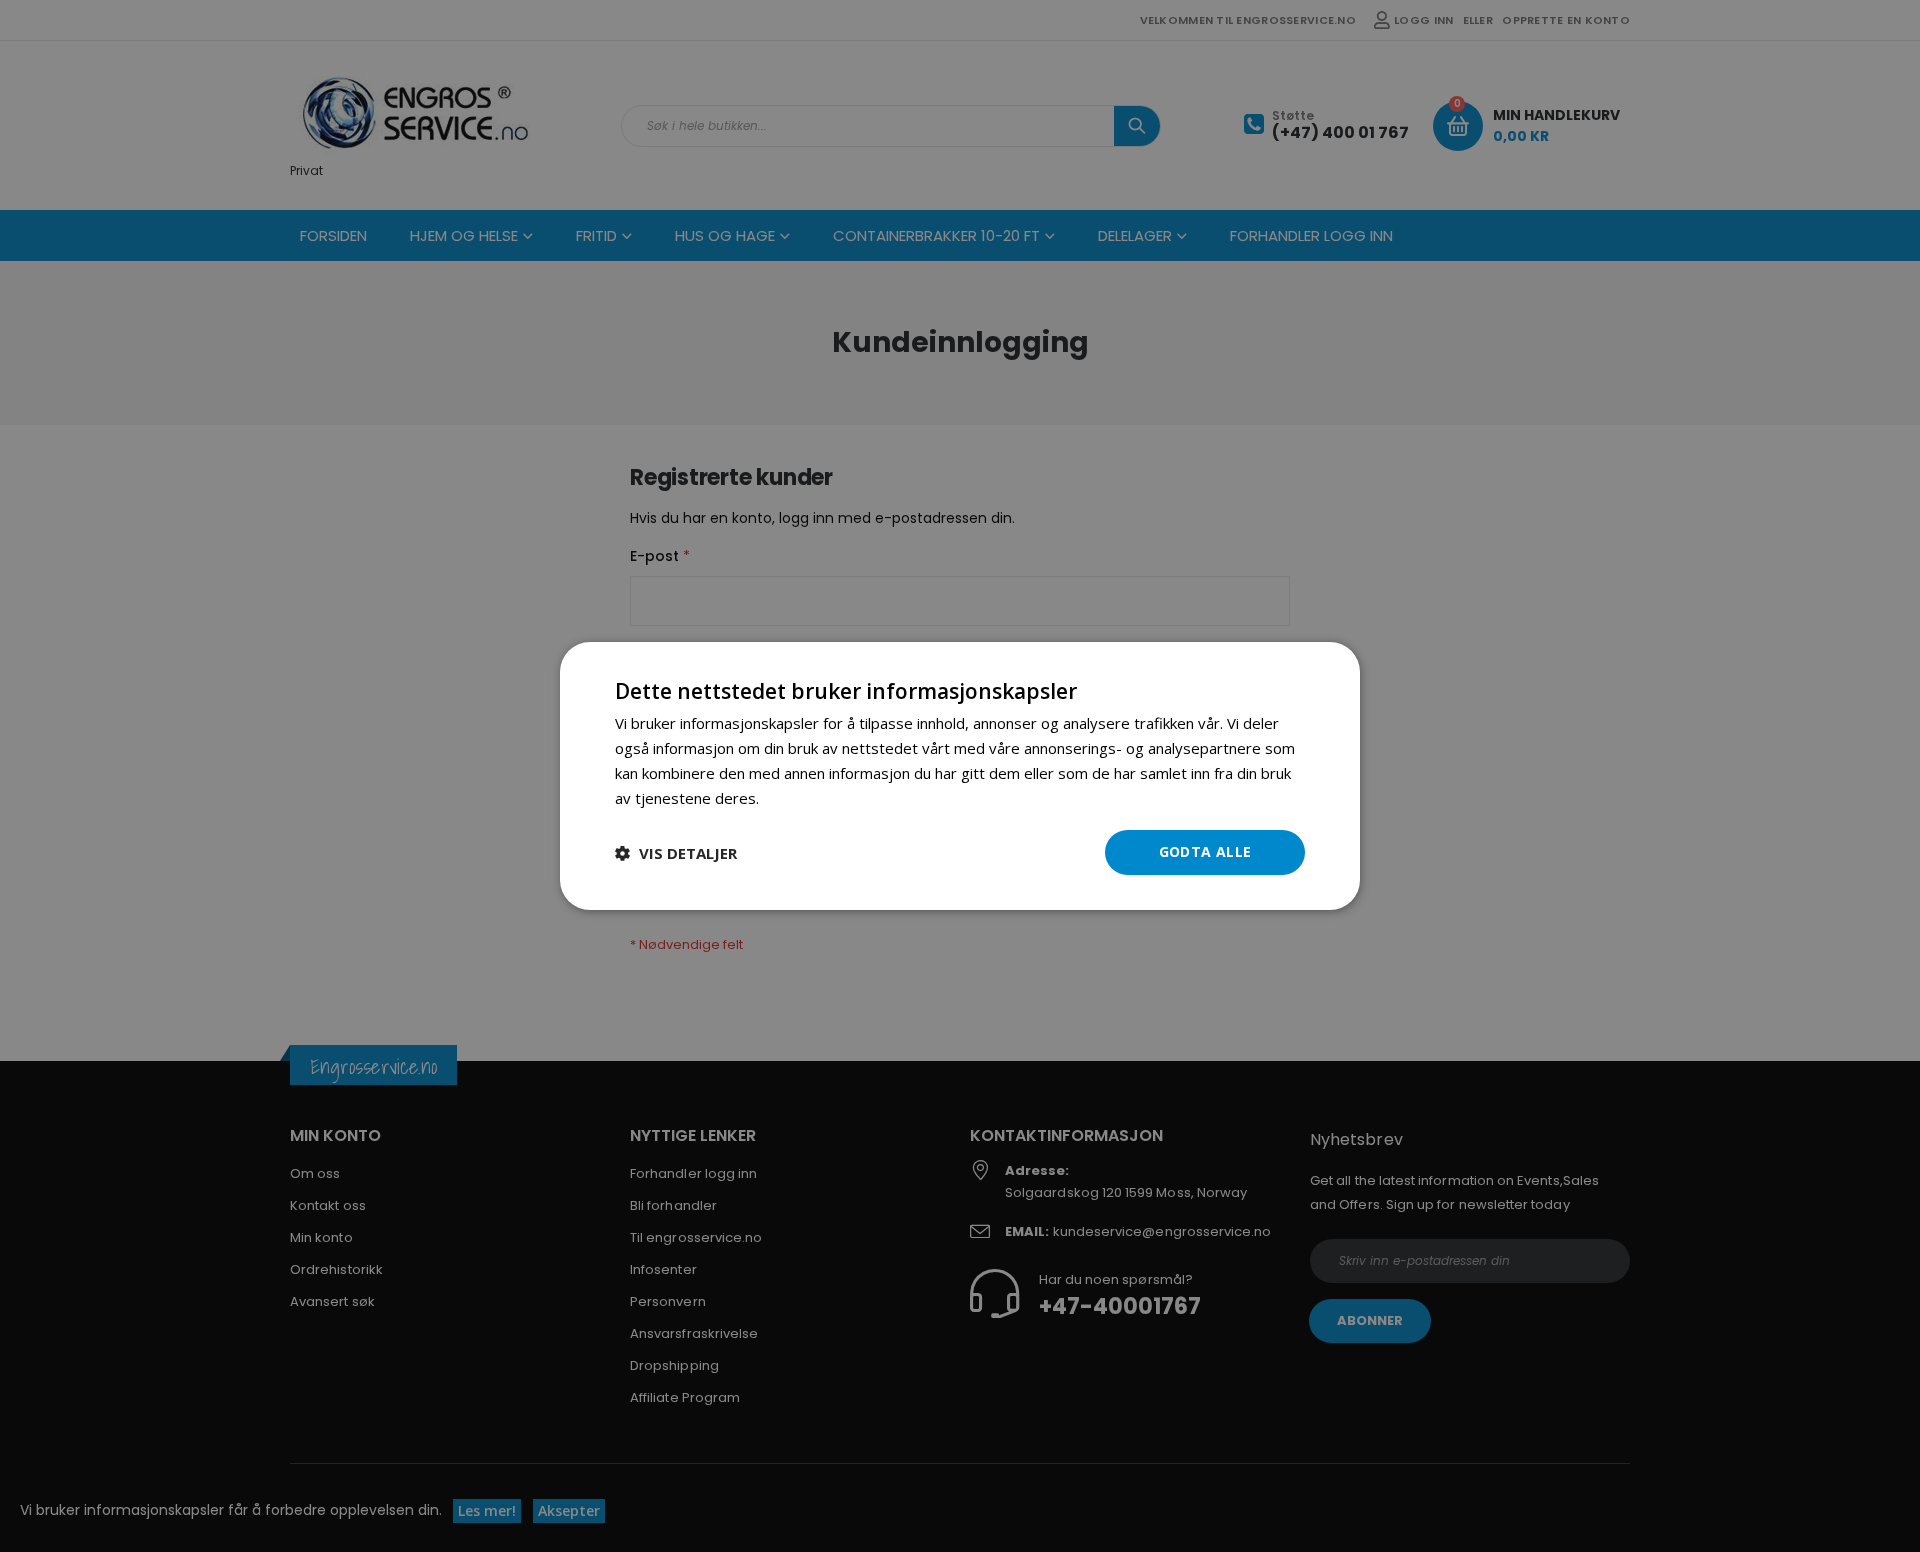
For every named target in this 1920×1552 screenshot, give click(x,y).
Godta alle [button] (1205, 851)
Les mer (791, 798)
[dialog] (960, 776)
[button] (676, 853)
